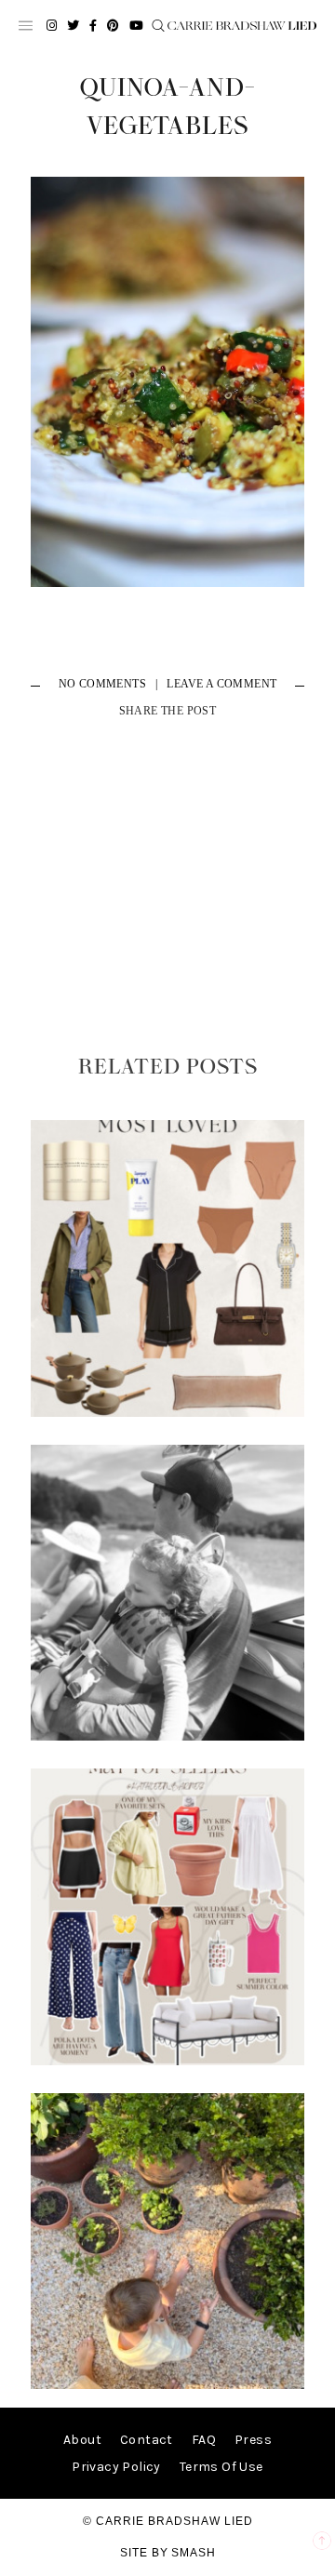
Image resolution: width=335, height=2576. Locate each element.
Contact (147, 2440)
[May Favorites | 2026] (167, 2061)
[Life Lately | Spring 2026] (167, 2385)
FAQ (204, 2440)
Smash (194, 2553)
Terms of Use (221, 2467)
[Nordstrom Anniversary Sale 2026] (167, 1413)
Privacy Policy (116, 2467)
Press (253, 2440)
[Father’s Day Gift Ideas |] (167, 1736)
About (82, 2440)
